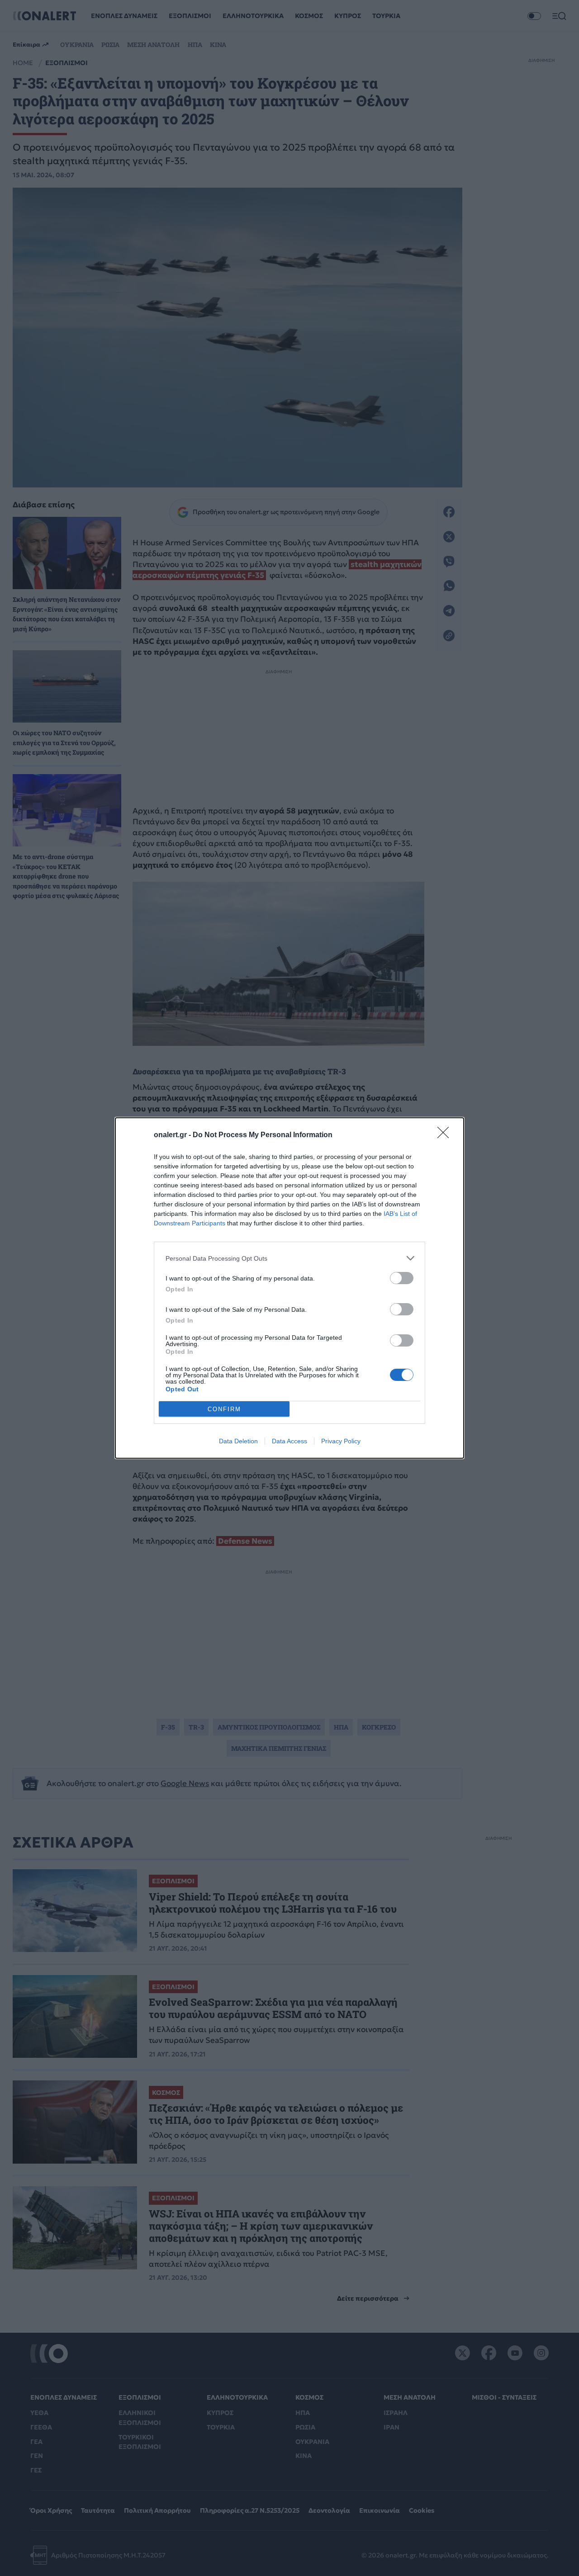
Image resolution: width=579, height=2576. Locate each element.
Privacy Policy (341, 1441)
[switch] (402, 1278)
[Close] (446, 1135)
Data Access (289, 1441)
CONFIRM (224, 1409)
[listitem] (289, 1258)
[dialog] (289, 1288)
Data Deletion (238, 1441)
